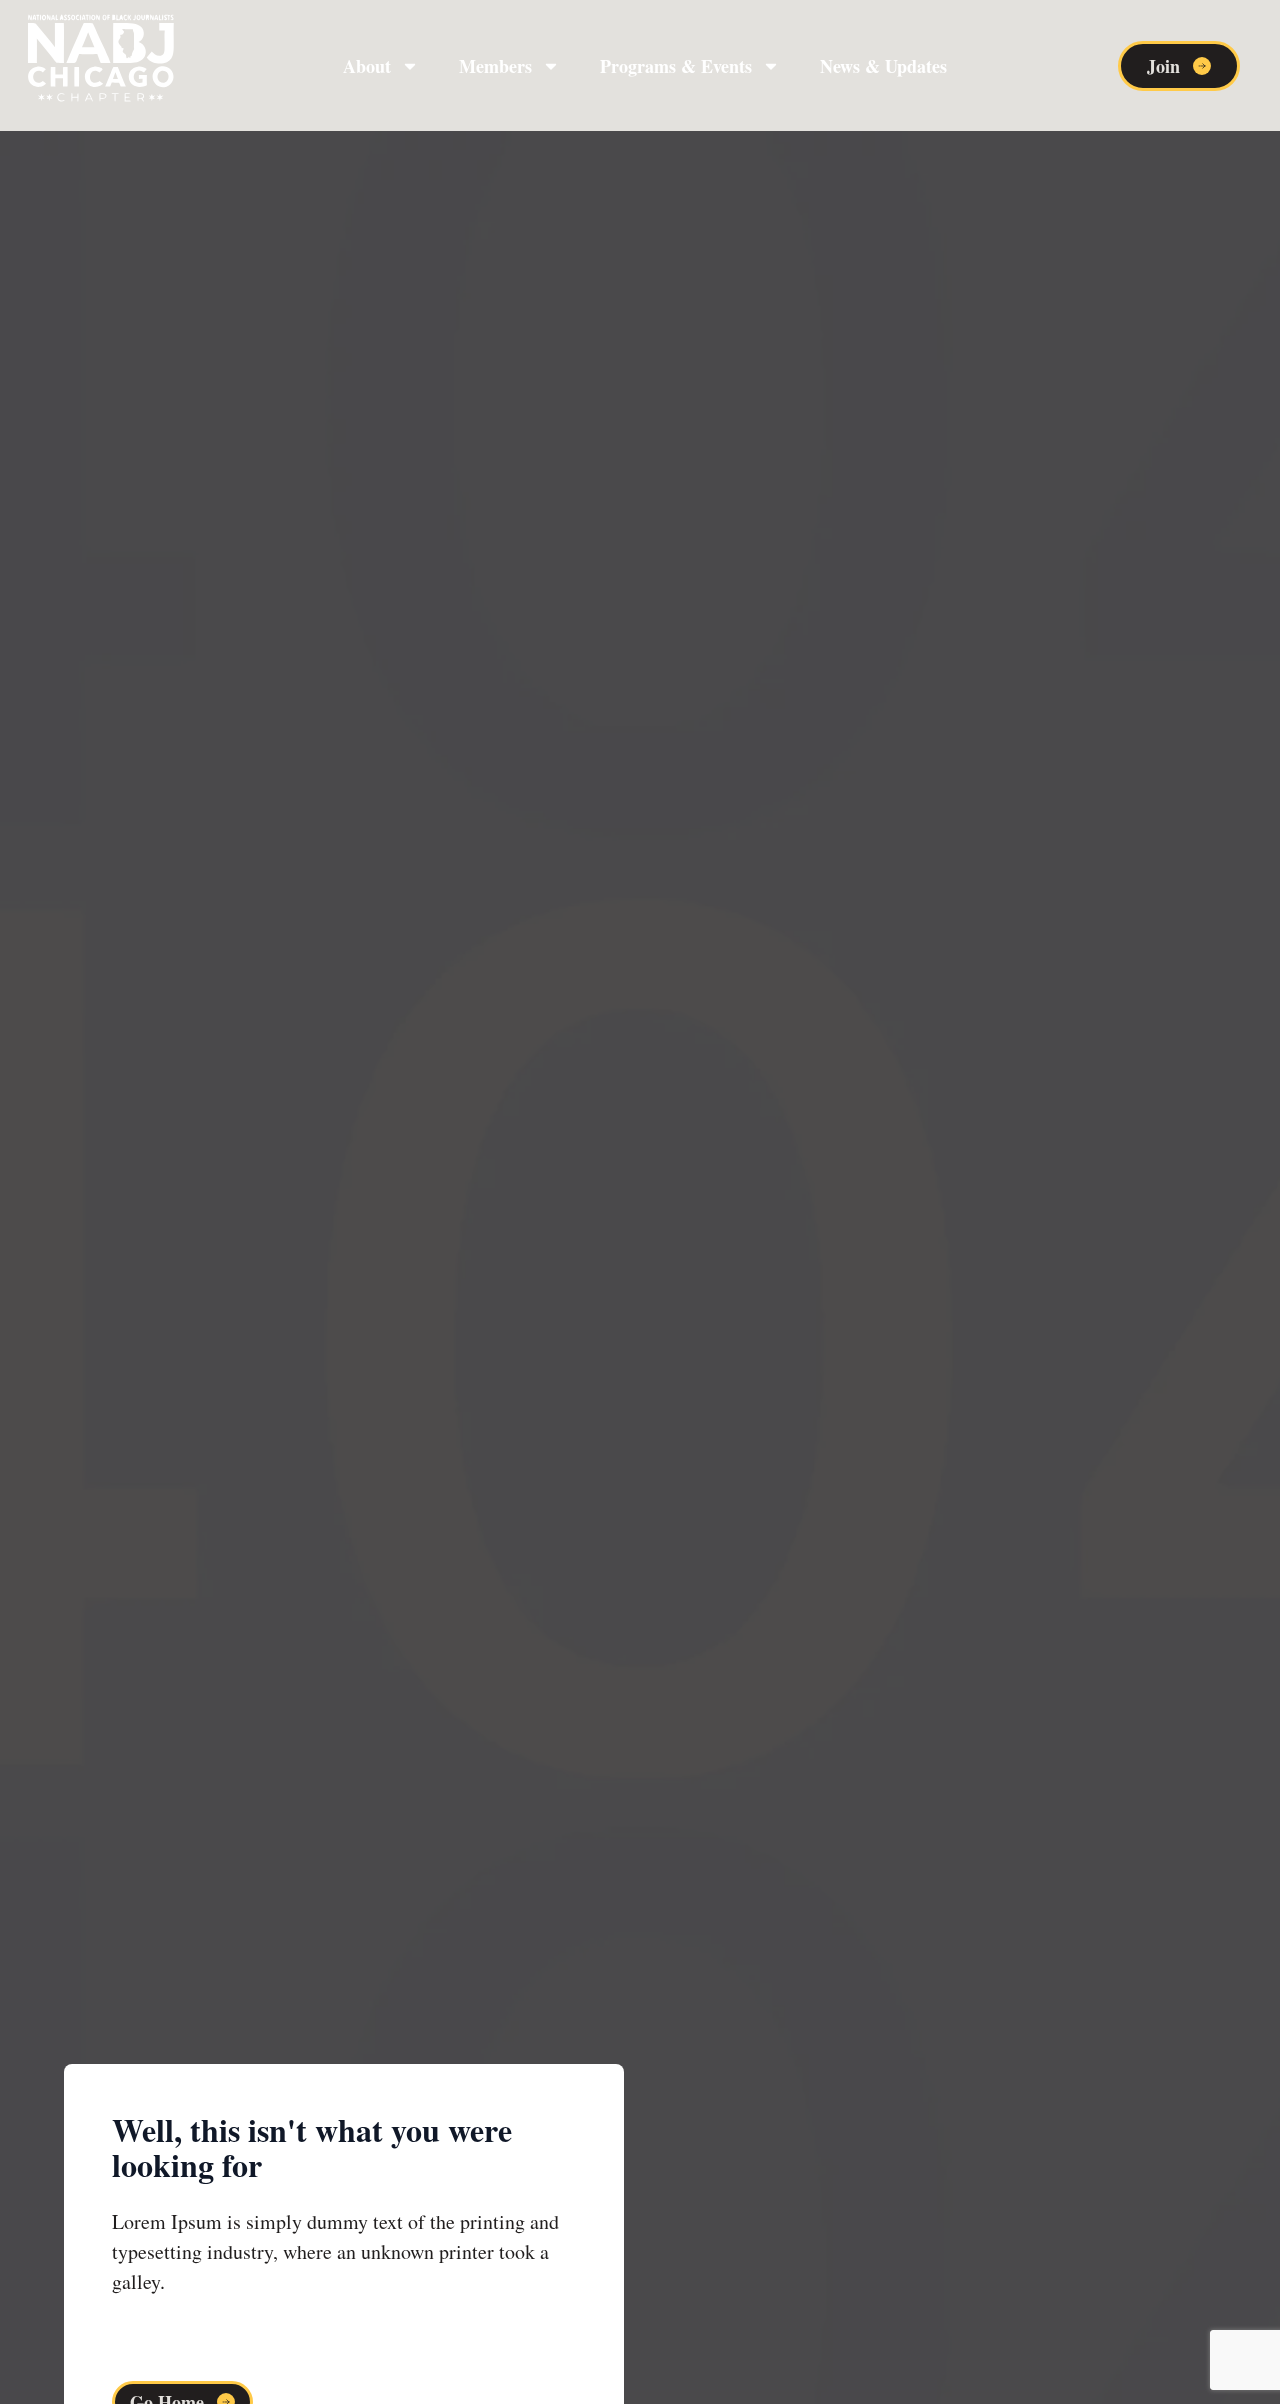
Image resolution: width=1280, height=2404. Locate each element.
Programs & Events (676, 66)
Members (495, 66)
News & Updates (883, 66)
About (367, 66)
